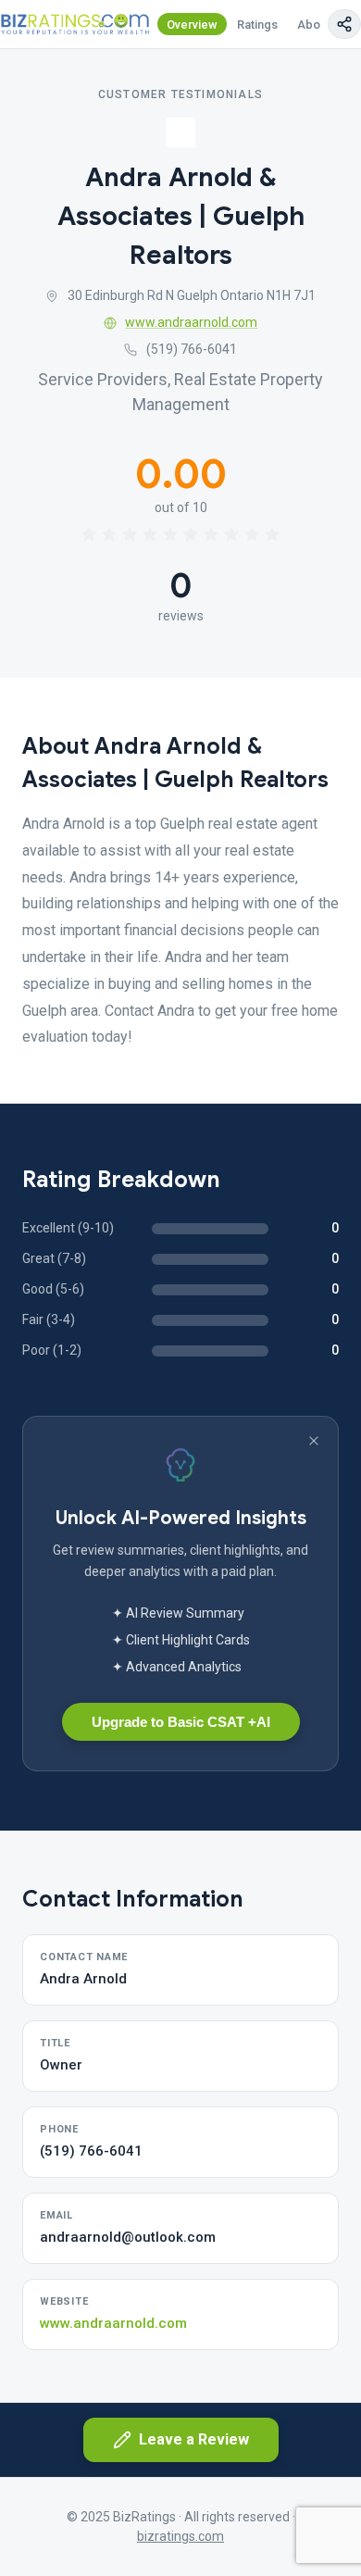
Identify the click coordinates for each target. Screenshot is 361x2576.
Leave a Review (194, 2439)
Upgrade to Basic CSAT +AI (181, 1722)
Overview (192, 25)
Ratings (257, 25)
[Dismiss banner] (314, 1441)
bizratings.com (180, 2536)
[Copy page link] (344, 24)
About (314, 25)
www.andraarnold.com (191, 322)
